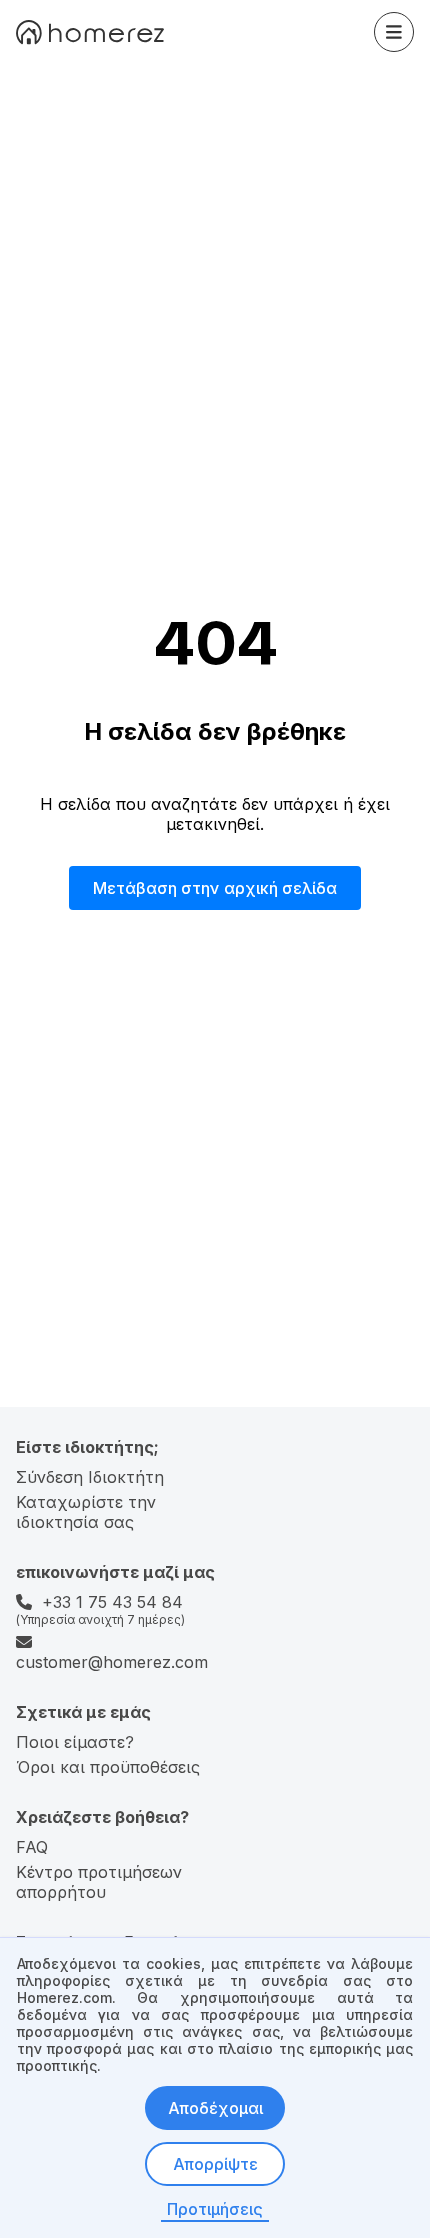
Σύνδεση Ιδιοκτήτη (90, 1477)
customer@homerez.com (112, 1662)
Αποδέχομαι (215, 2108)
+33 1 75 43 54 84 (112, 1602)
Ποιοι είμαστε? (75, 1742)
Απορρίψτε (215, 2164)
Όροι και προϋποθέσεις (108, 1767)
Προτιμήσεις (215, 2209)
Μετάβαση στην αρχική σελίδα (215, 888)
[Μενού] (394, 32)
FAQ (32, 1847)
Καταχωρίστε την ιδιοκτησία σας (86, 1512)
